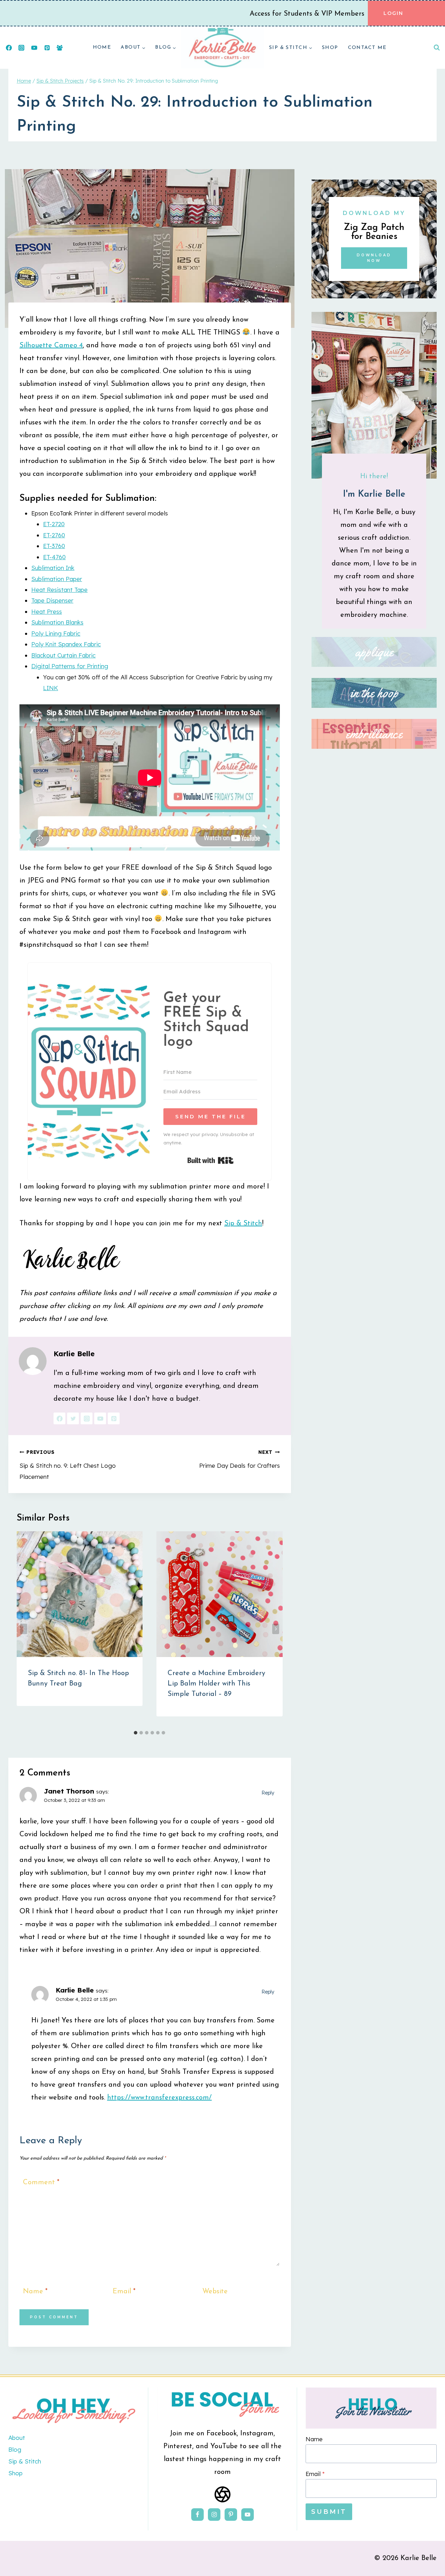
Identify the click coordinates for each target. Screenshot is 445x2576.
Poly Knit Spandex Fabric (66, 644)
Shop (330, 48)
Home (102, 47)
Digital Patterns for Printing (70, 666)
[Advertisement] (374, 1046)
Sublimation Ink (53, 568)
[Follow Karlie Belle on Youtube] (100, 1418)
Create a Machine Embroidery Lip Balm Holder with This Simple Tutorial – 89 (216, 1684)
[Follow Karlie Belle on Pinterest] (114, 1418)
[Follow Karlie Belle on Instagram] (87, 1418)
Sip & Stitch (243, 1224)
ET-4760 (54, 557)
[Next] (276, 1629)
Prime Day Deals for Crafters (239, 1459)
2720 (58, 524)
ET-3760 (54, 546)
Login (393, 13)
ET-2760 (54, 535)
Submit (329, 2512)
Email (124, 2292)
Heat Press (47, 611)
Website (215, 2292)
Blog (15, 2449)
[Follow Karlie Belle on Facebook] (59, 1418)
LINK (51, 688)
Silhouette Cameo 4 (51, 346)
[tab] (136, 1733)
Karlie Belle (74, 1354)
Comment (41, 2182)
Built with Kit (211, 1160)
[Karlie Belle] (222, 48)
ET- (47, 524)
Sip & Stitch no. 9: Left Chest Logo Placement (68, 1464)
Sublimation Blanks (57, 622)
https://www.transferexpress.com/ (159, 2098)
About (17, 2438)
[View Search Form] (437, 48)
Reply (268, 1793)
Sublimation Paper (57, 579)
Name (35, 2292)
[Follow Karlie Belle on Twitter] (73, 1418)
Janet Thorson (69, 1791)
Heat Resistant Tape (59, 590)
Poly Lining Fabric (56, 633)
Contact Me (367, 48)
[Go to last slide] (24, 1629)
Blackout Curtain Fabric (63, 655)
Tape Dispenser (52, 600)
